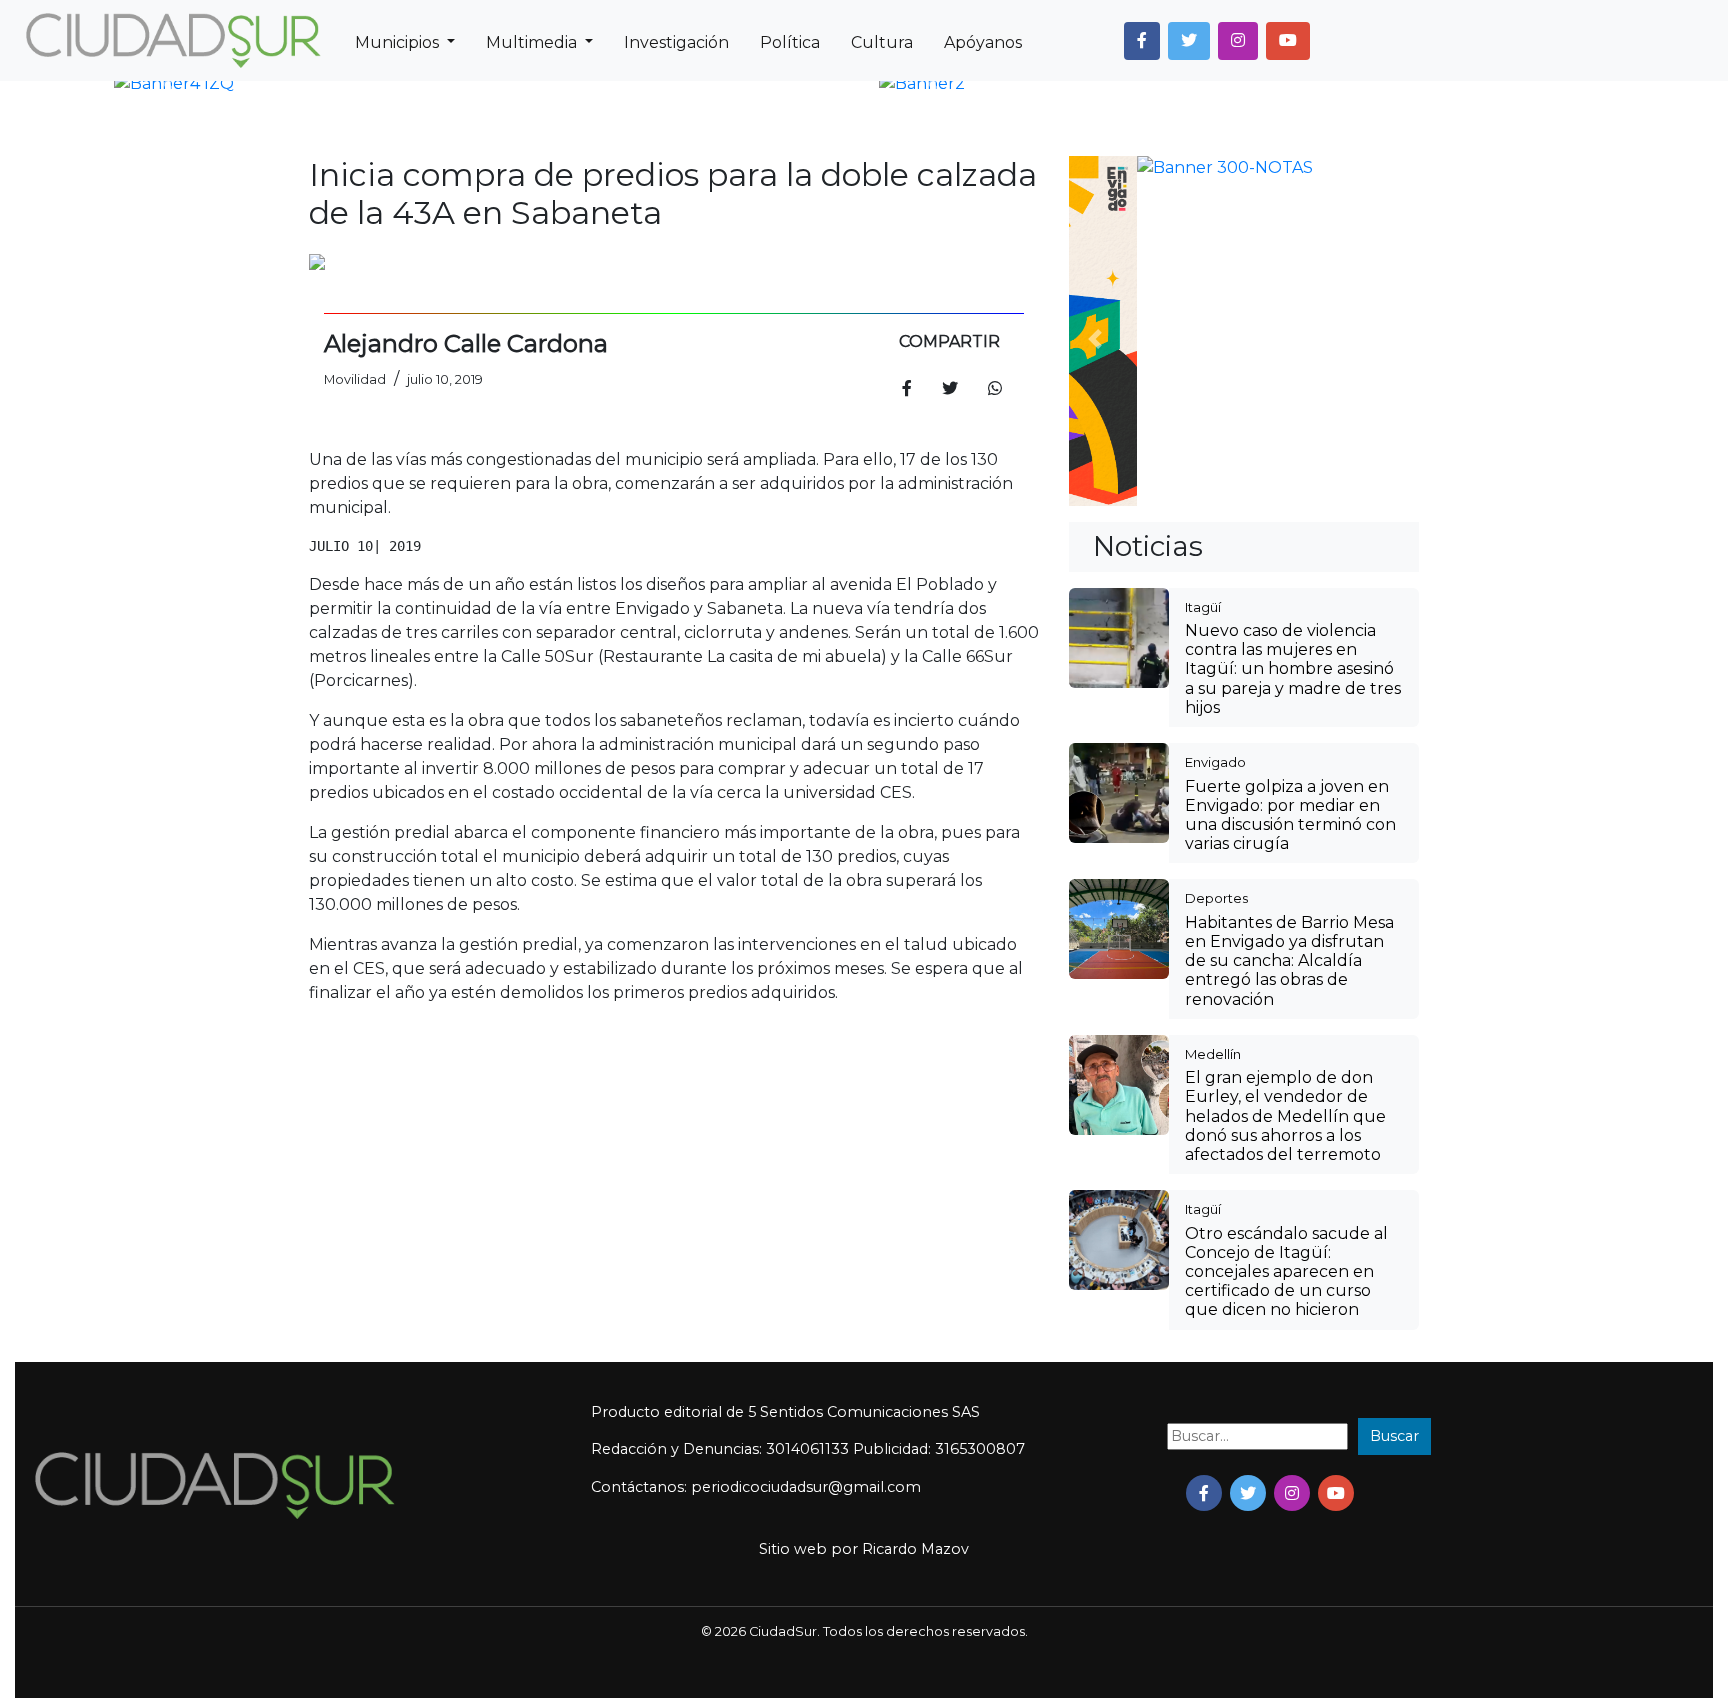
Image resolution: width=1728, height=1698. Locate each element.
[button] (1142, 41)
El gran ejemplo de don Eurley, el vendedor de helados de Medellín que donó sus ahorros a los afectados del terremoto (1285, 790)
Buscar (1394, 1110)
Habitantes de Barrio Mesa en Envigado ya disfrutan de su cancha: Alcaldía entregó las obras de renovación (1289, 635)
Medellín (1213, 728)
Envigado (1215, 436)
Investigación (676, 42)
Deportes (1216, 572)
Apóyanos (983, 42)
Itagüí (1203, 281)
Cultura (882, 42)
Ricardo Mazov (915, 1223)
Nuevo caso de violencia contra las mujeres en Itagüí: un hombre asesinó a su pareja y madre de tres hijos (1293, 343)
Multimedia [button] (533, 42)
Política (790, 42)
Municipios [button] (399, 42)
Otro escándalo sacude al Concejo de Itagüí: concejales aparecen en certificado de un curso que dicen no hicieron (1286, 946)
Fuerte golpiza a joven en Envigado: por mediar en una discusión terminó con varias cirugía (1290, 489)
